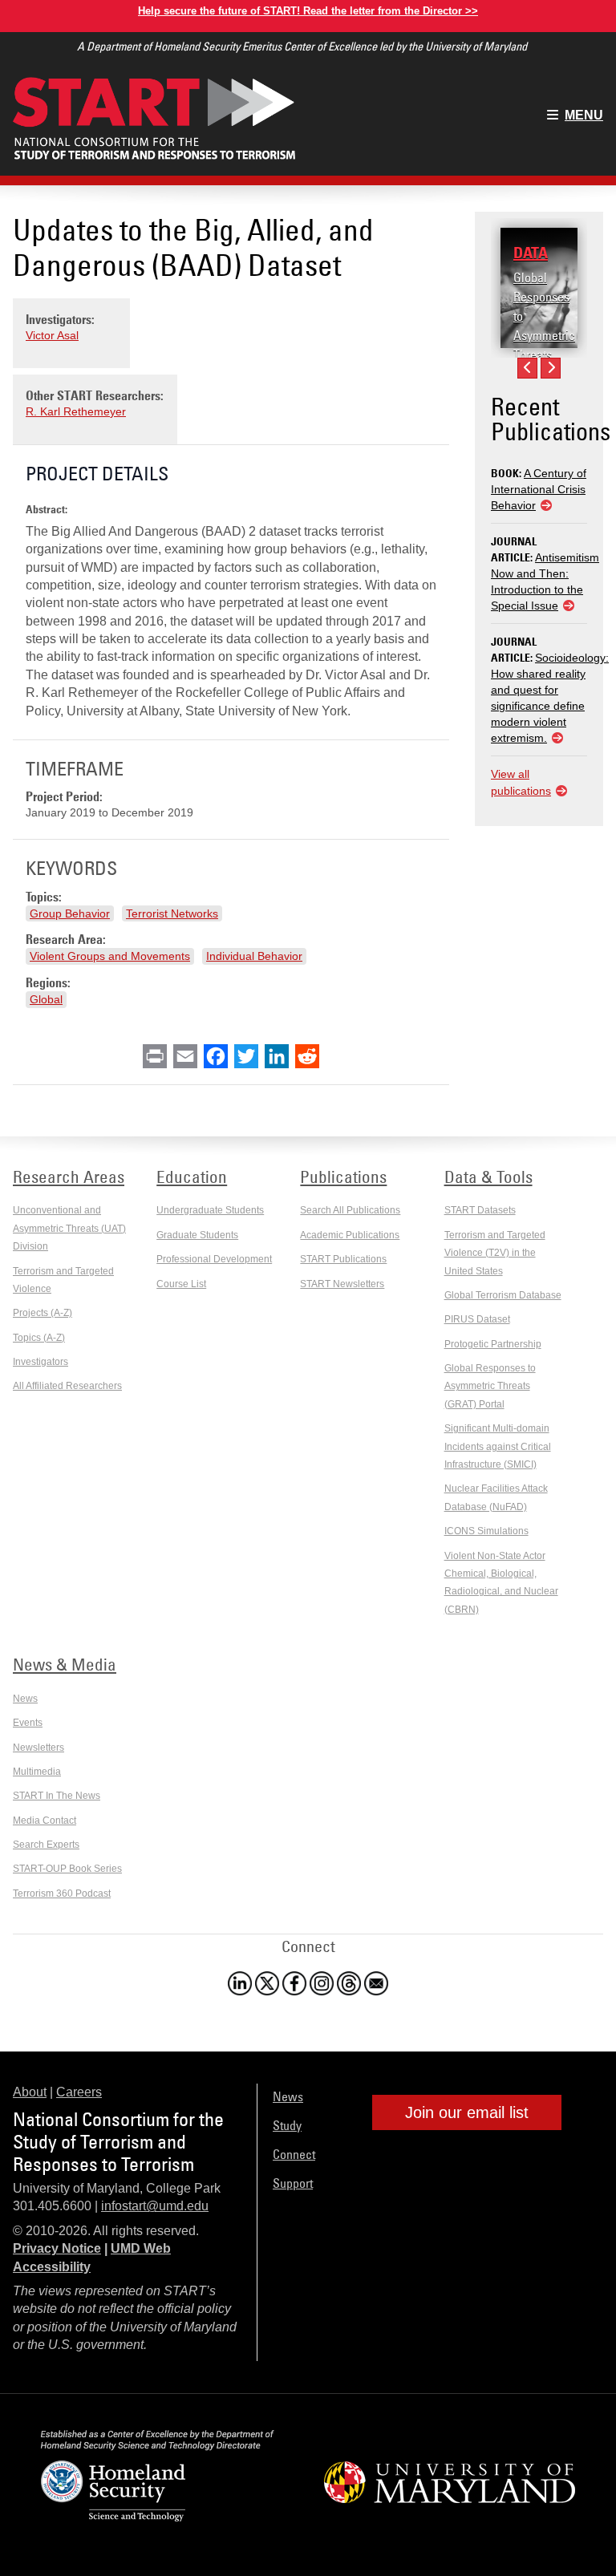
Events (28, 1723)
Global (46, 999)
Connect (294, 2154)
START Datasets (480, 1210)
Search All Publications (350, 1210)
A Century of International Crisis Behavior (539, 489)
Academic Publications (350, 1235)
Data (531, 253)
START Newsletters (342, 1284)
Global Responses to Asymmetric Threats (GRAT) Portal (544, 335)
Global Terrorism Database (503, 1295)
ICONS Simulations (486, 1531)
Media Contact (45, 1821)
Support (293, 2183)
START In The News (57, 1796)
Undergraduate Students (210, 1210)
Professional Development (214, 1259)
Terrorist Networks (172, 913)
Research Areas (69, 1177)
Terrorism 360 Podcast (62, 1894)
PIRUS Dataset (477, 1319)
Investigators (41, 1362)
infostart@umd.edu (155, 2206)
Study (287, 2125)
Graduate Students (197, 1235)
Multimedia (37, 1772)
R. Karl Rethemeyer (76, 411)
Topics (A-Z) (39, 1338)
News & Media (65, 1664)
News (25, 1699)
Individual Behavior (254, 956)
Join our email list (467, 2112)
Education (192, 1177)
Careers (79, 2092)
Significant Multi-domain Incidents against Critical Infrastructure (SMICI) (498, 1446)
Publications (343, 1177)
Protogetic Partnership (493, 1344)
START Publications (343, 1259)
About (30, 2092)
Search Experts (46, 1845)
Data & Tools (488, 1177)
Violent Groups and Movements (110, 956)
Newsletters (38, 1748)
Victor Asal (52, 335)
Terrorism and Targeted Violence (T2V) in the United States (495, 1253)
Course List (181, 1284)
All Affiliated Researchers (67, 1386)
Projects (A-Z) (43, 1313)
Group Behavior (70, 913)
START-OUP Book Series (67, 1869)
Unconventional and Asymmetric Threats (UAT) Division (69, 1228)
